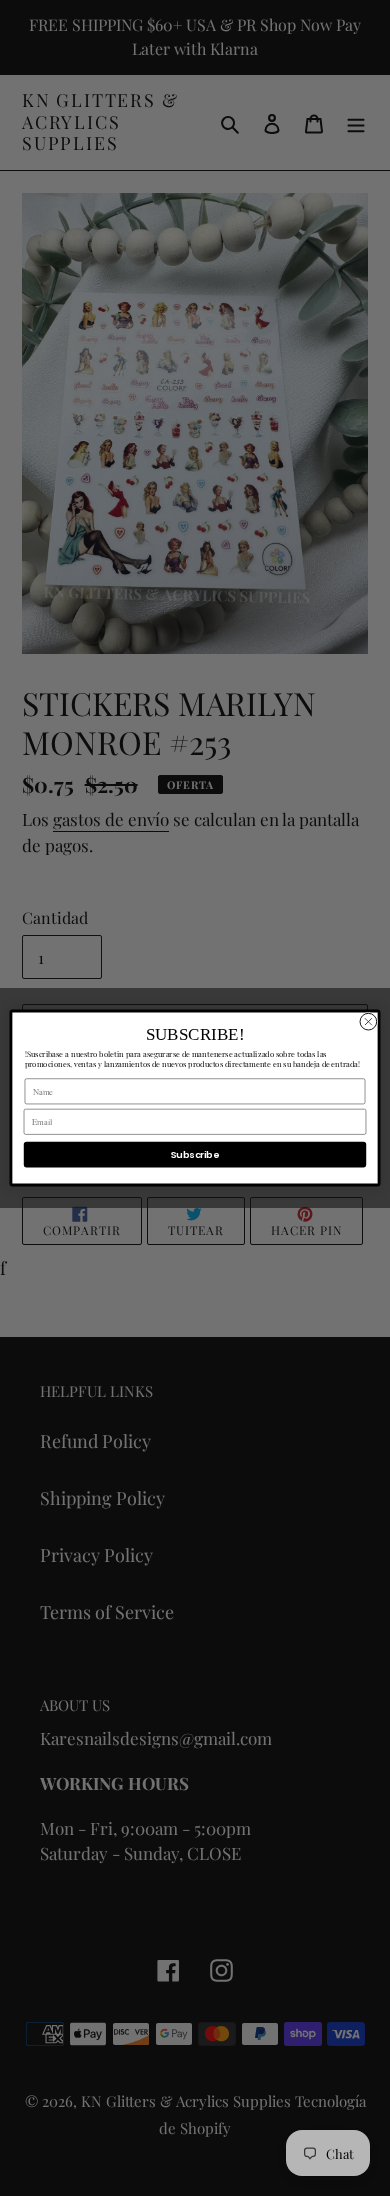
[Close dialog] (368, 1021)
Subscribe (195, 1154)
